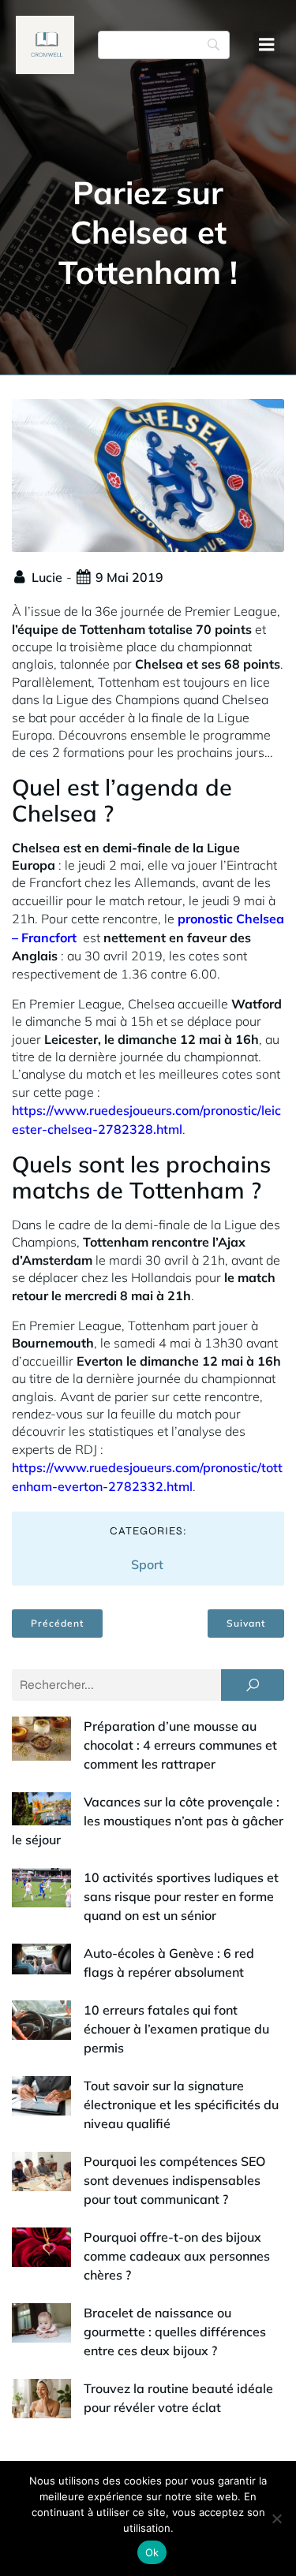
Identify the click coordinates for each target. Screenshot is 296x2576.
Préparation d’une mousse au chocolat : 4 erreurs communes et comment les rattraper (180, 1745)
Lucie (47, 577)
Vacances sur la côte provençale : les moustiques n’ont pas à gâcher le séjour (148, 1821)
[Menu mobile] (267, 45)
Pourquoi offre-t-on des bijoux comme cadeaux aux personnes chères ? (177, 2256)
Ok (152, 2552)
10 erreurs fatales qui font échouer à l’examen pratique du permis (176, 2029)
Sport (147, 1564)
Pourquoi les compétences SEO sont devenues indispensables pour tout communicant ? (174, 2180)
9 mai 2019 (129, 577)
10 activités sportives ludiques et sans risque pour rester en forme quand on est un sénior (181, 1896)
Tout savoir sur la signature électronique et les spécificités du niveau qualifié (181, 2104)
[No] (276, 2518)
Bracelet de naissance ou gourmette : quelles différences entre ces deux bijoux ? (175, 2332)
